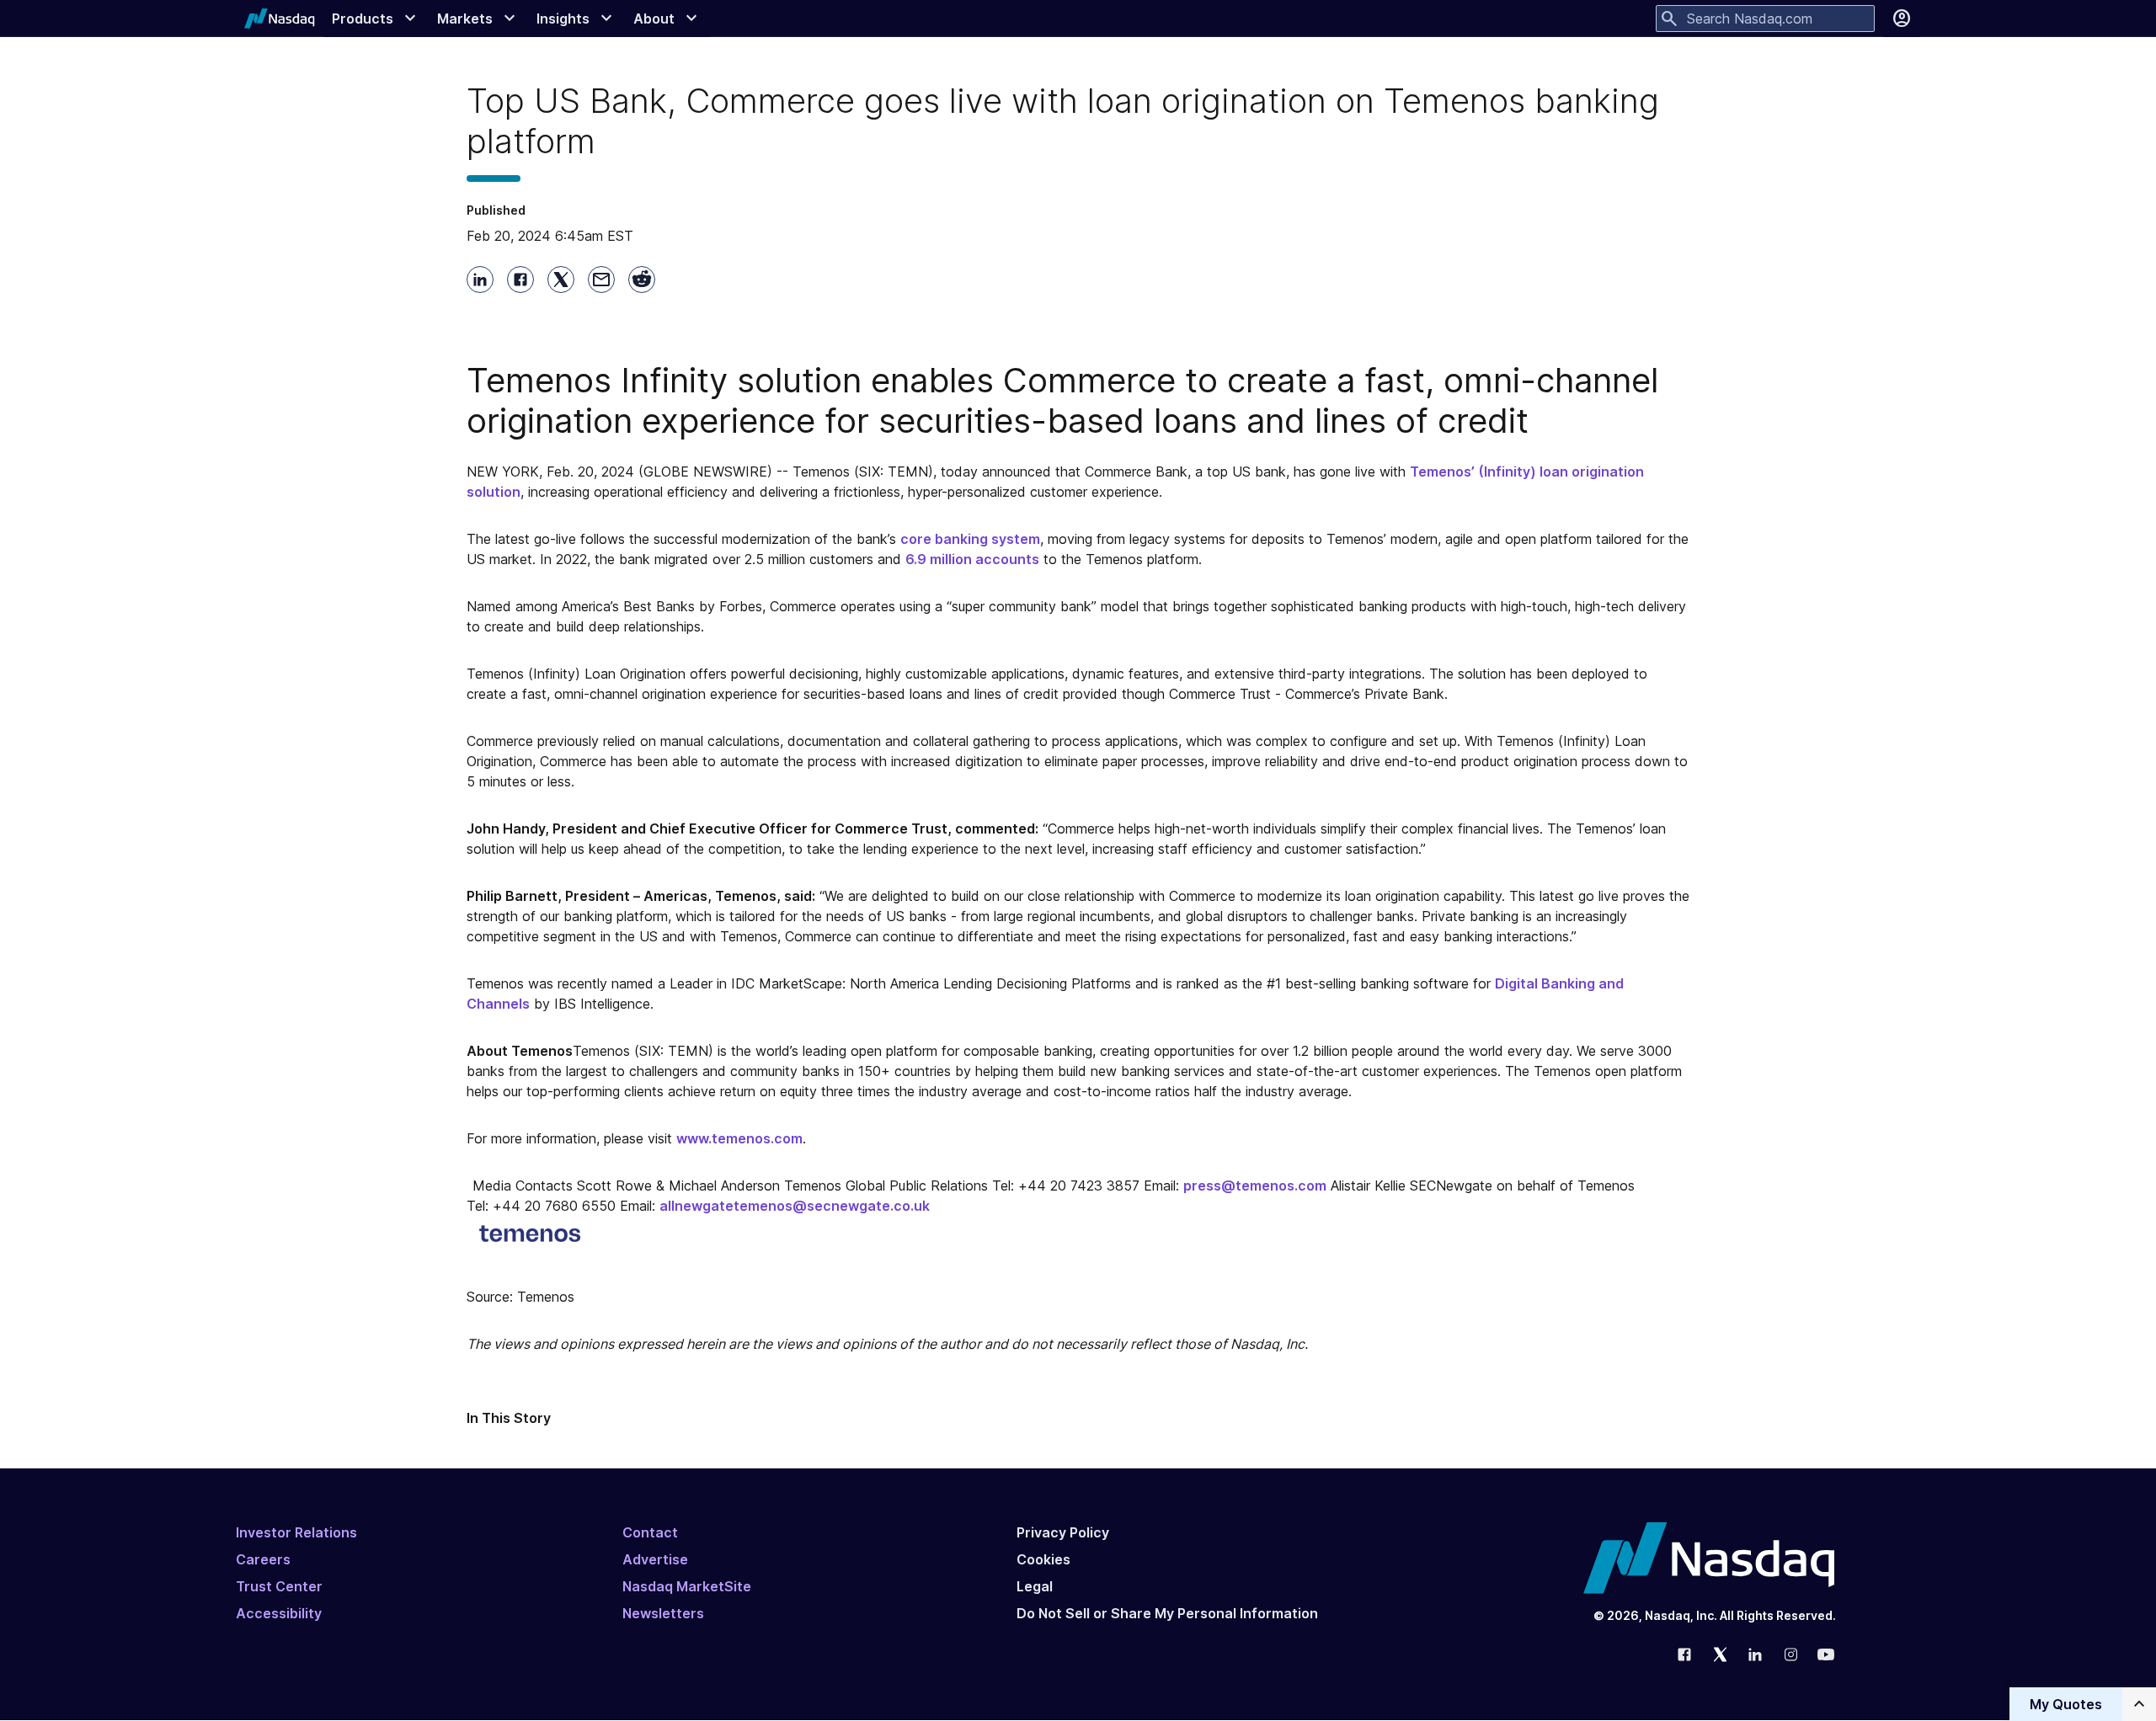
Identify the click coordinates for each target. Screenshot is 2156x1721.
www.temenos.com (739, 1138)
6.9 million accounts (972, 559)
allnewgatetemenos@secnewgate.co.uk (795, 1206)
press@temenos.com (1255, 1186)
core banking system (970, 539)
